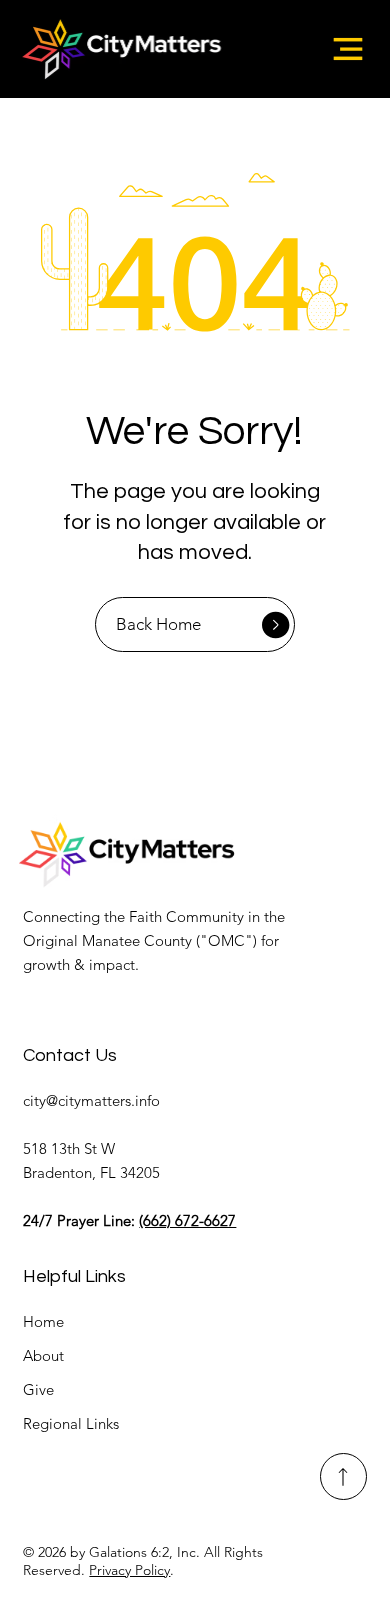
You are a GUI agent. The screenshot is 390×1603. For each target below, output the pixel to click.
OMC (226, 940)
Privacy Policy (129, 1570)
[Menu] (348, 49)
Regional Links (71, 1423)
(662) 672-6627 (187, 1220)
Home (43, 1321)
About (43, 1355)
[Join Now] (343, 1476)
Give (38, 1389)
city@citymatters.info (91, 1100)
